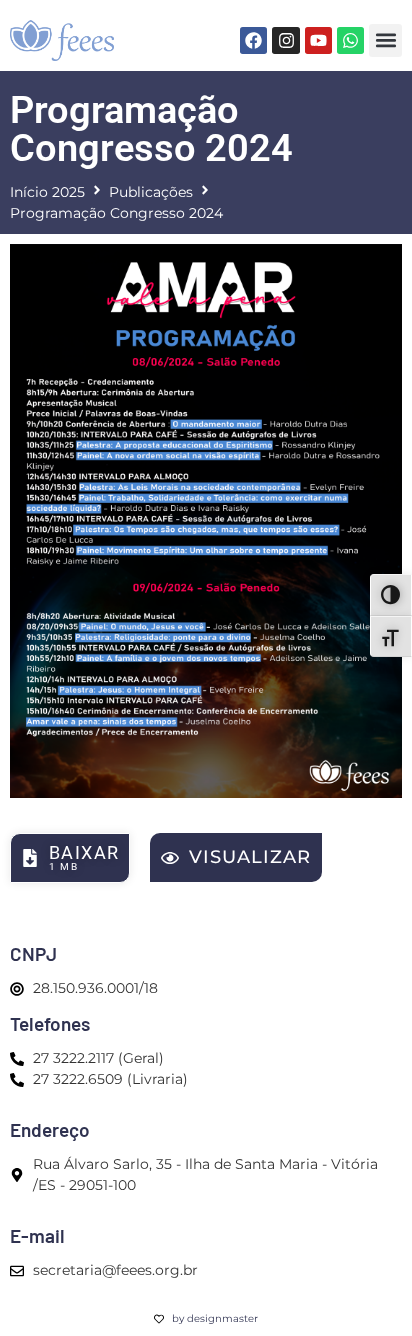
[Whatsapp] (350, 40)
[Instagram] (285, 40)
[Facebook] (253, 40)
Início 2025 (47, 192)
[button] (385, 40)
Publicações (151, 192)
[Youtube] (318, 40)
